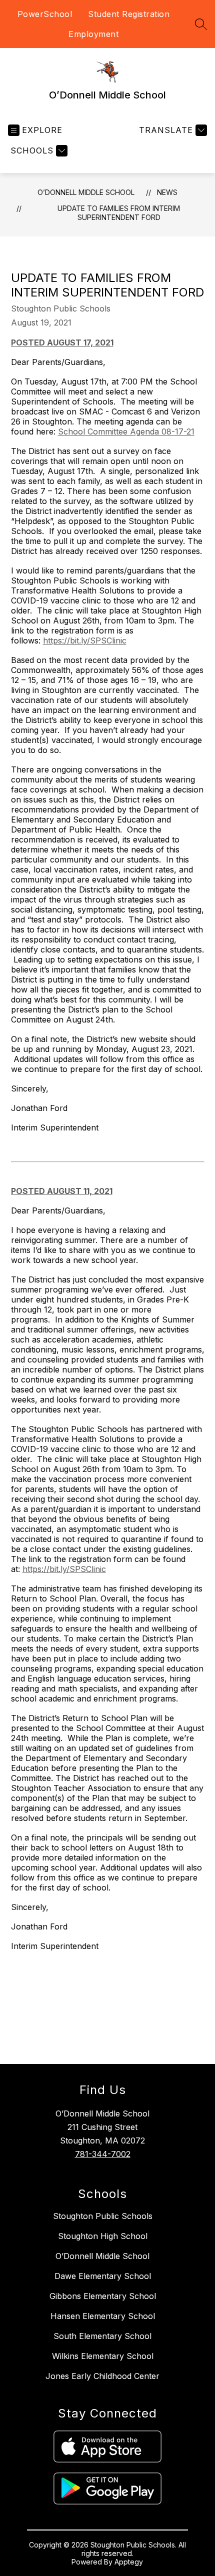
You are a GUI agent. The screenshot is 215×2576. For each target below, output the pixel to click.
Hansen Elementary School (103, 2316)
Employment (93, 34)
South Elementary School (102, 2336)
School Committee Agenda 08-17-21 (126, 431)
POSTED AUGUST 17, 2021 (62, 342)
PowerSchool (45, 14)
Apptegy (129, 2562)
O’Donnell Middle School (86, 192)
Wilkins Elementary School (103, 2356)
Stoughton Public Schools (103, 2216)
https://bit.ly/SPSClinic (85, 640)
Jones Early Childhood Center (102, 2376)
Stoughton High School (103, 2236)
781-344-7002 (103, 2154)
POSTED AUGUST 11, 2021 (62, 1191)
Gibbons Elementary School (103, 2296)
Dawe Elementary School (103, 2276)
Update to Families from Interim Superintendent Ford (119, 213)
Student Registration (129, 14)
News (167, 192)
